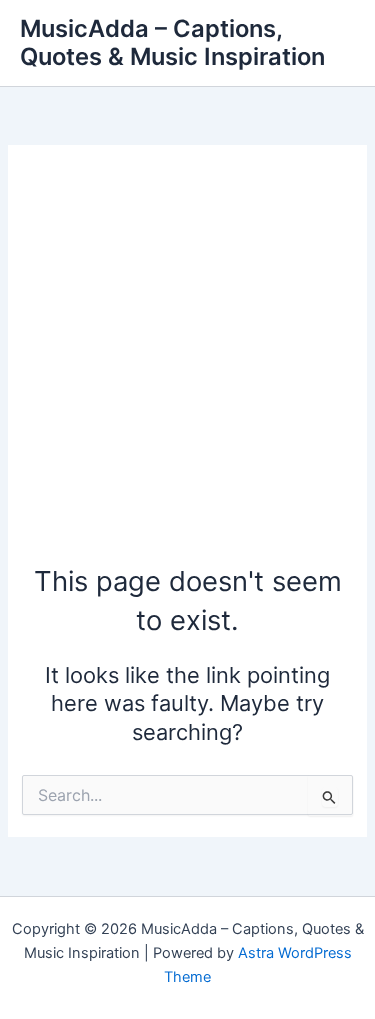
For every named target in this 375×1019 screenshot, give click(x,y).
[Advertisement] (187, 364)
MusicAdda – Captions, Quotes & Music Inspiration (172, 42)
